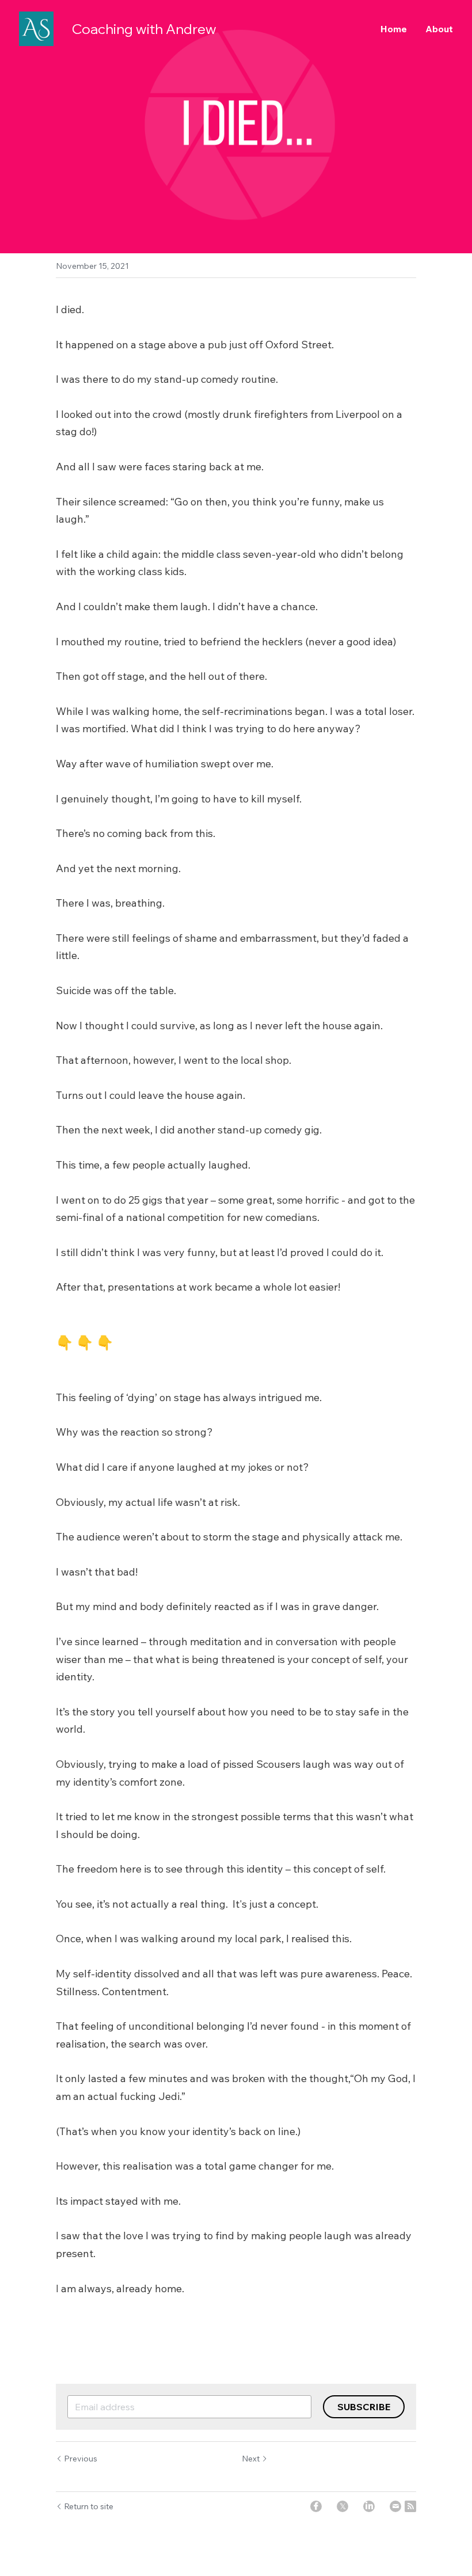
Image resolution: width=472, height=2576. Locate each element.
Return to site (89, 2506)
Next (251, 2459)
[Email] (395, 2506)
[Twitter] (342, 2506)
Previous (81, 2459)
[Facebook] (316, 2506)
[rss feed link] (410, 2506)
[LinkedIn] (369, 2506)
